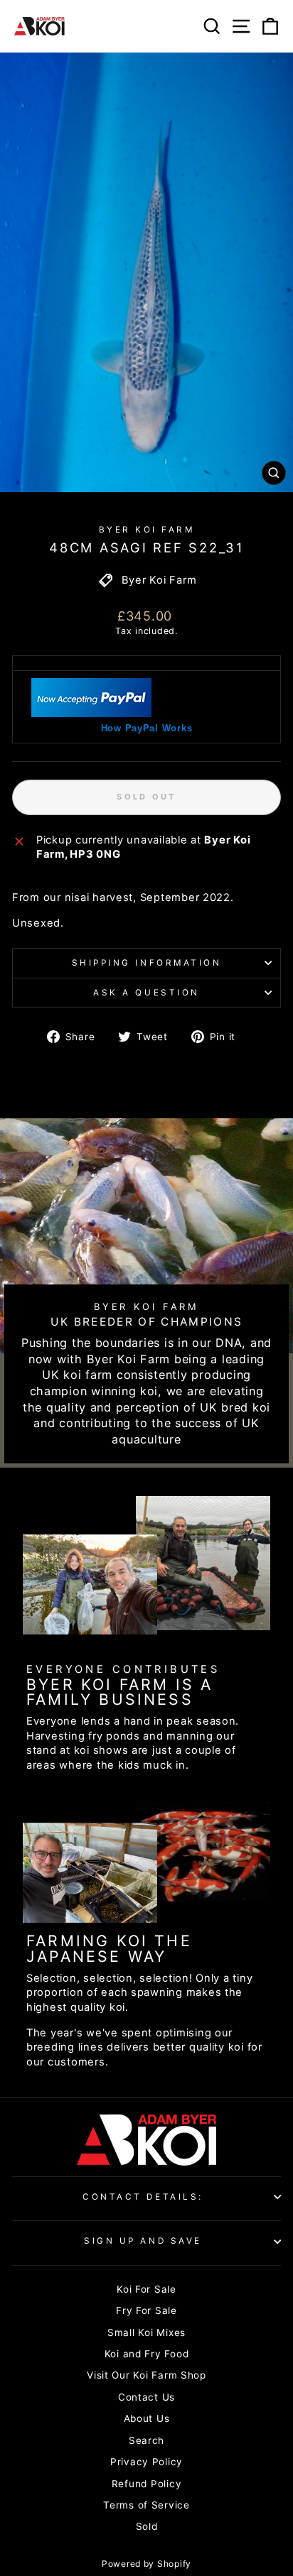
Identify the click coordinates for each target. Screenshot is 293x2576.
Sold (147, 2526)
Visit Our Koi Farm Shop (146, 2375)
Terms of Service (146, 2505)
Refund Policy (147, 2484)
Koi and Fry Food (147, 2354)
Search (146, 2440)
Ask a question (146, 993)
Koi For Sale (146, 2289)
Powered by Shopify (146, 2564)
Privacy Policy (146, 2462)
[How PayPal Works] (92, 714)
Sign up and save (143, 2241)
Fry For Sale (146, 2310)
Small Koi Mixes (146, 2332)
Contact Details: (143, 2197)
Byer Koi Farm (147, 530)
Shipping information (147, 963)
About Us (147, 2418)
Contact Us (146, 2397)
